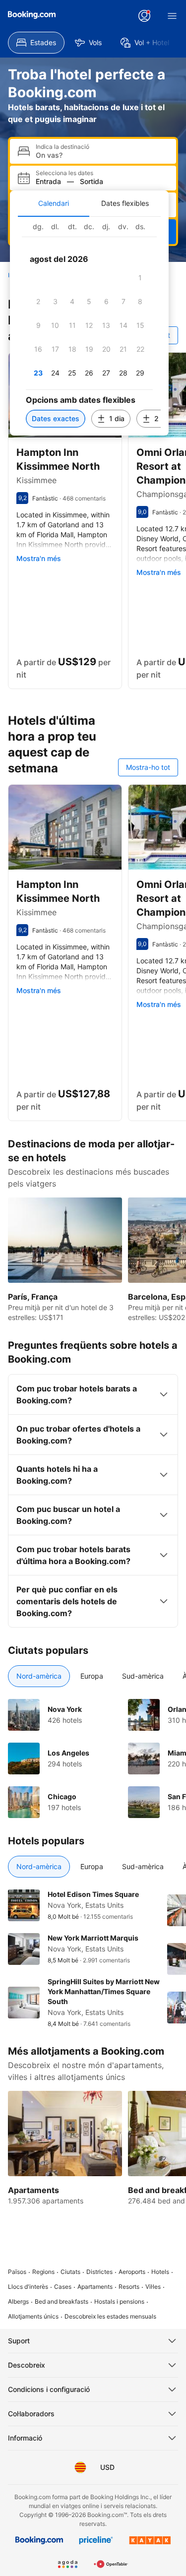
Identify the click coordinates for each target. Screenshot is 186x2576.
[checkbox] (140, 278)
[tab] (54, 203)
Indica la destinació (62, 147)
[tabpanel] (89, 326)
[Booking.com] (32, 15)
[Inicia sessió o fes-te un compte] (144, 16)
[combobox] (102, 155)
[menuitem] (36, 43)
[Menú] (172, 16)
